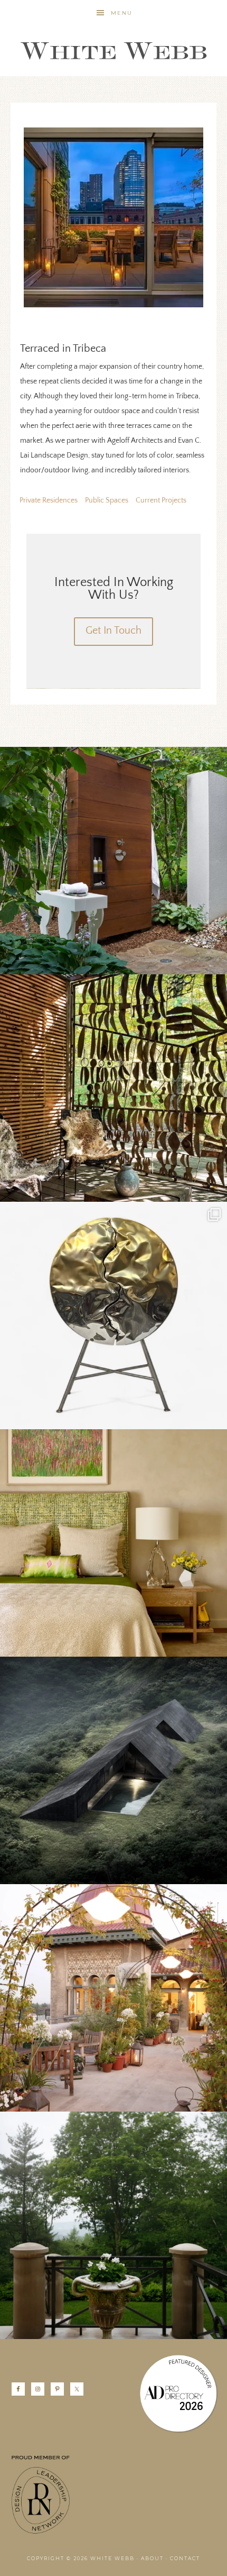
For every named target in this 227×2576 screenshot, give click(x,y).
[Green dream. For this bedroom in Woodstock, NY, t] (113, 1543)
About (152, 2558)
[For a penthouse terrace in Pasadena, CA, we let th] (113, 1998)
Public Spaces (107, 501)
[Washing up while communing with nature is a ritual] (113, 861)
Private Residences (49, 501)
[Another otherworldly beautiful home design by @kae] (113, 1770)
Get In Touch (113, 631)
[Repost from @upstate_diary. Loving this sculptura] (113, 1088)
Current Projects (161, 501)
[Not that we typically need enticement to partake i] (113, 1316)
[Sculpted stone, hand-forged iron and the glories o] (113, 2225)
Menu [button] (122, 13)
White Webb (113, 51)
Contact (185, 2558)
